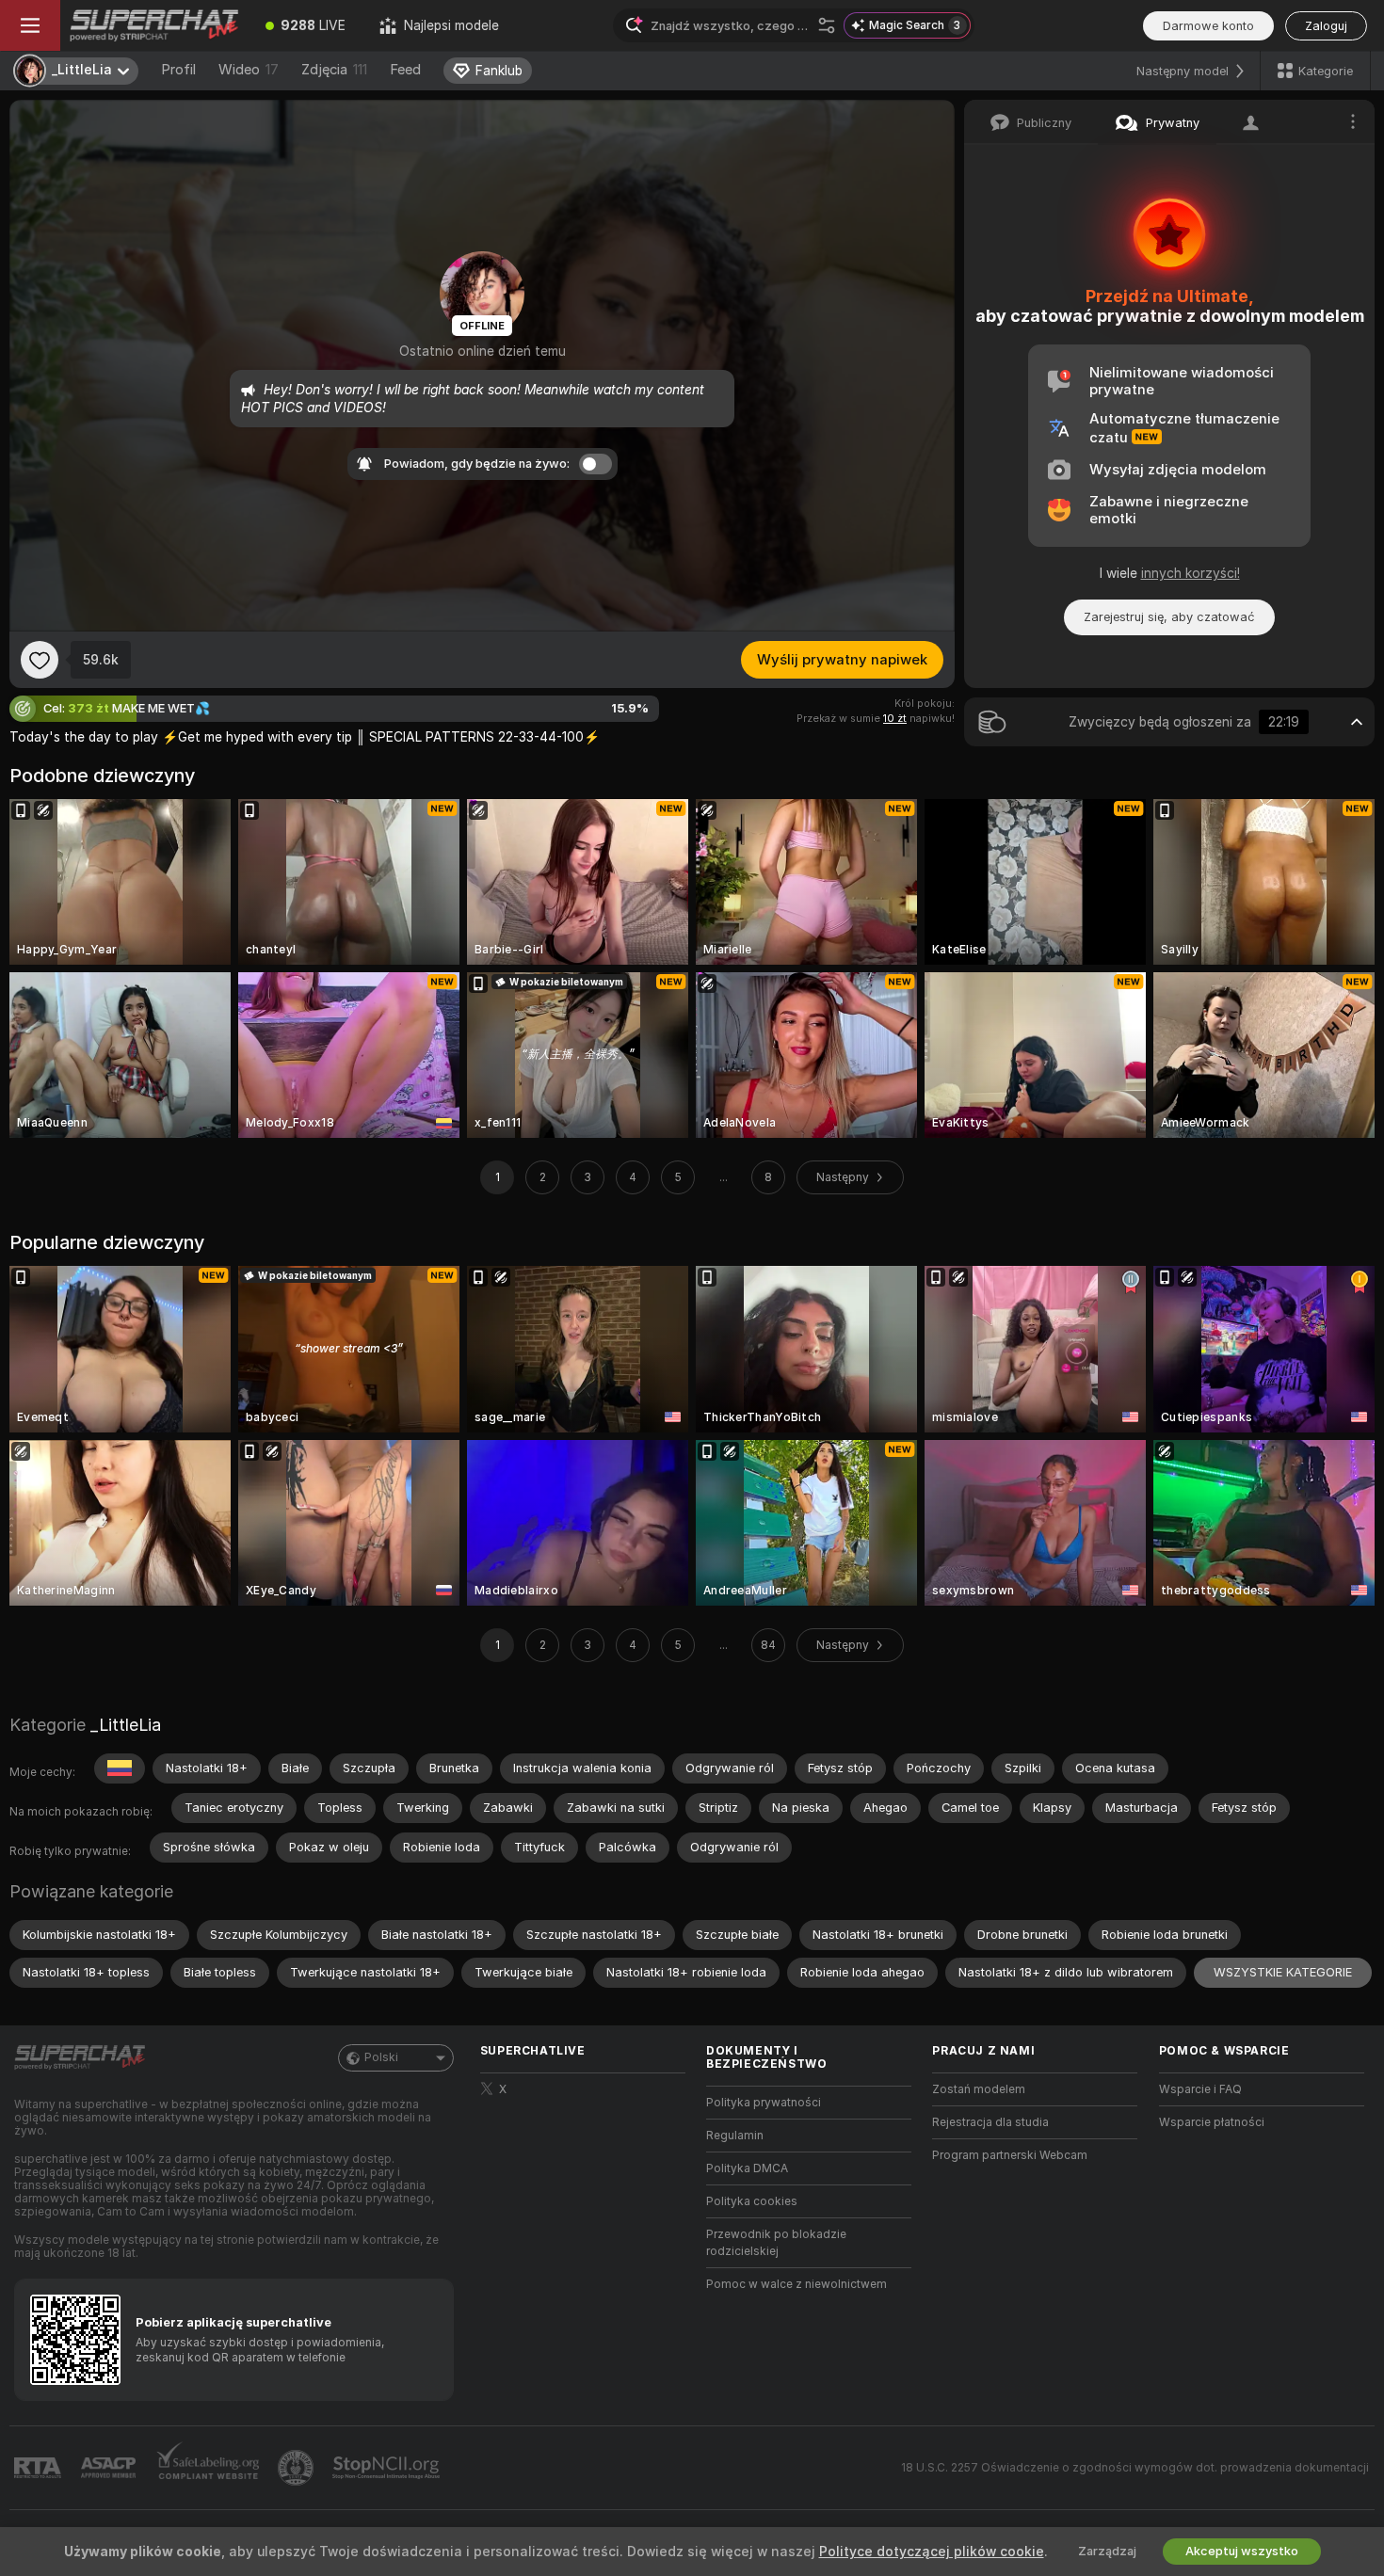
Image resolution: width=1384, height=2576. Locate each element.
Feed (405, 70)
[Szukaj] (827, 25)
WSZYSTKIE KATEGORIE (1283, 1972)
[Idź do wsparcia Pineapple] (298, 2468)
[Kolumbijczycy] (120, 1768)
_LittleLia (126, 1725)
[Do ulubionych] (40, 660)
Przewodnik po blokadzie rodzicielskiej (776, 2243)
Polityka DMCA (747, 2168)
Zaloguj (1326, 26)
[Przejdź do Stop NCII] (388, 2468)
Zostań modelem (979, 2089)
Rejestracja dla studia (990, 2122)
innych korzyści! (1191, 573)
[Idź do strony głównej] (154, 25)
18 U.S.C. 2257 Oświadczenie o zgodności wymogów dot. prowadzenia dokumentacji (1135, 2468)
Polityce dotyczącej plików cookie (932, 2552)
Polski (381, 2057)
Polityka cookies (752, 2201)
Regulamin (735, 2136)
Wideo (249, 70)
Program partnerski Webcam (1010, 2155)
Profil (178, 70)
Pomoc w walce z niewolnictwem (797, 2284)
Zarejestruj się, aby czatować (1169, 617)
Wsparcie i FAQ (1200, 2089)
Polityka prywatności (764, 2103)
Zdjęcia (334, 70)
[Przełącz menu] (30, 25)
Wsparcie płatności (1212, 2122)
